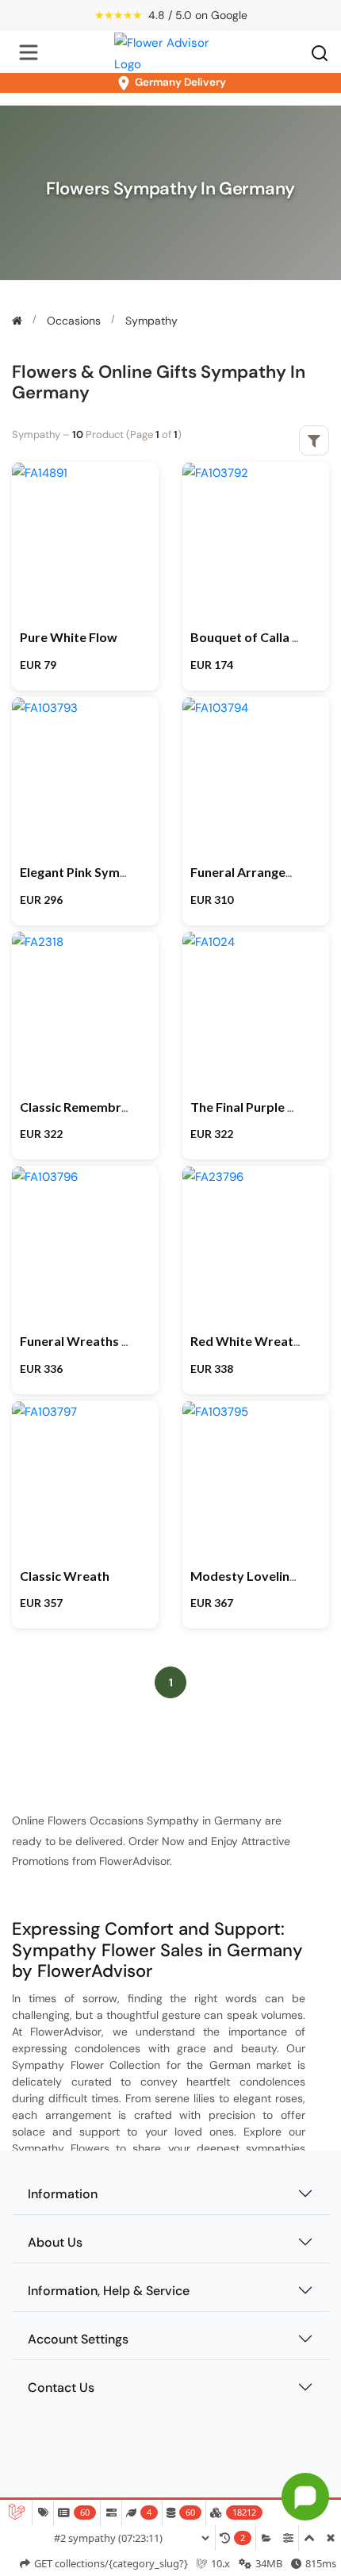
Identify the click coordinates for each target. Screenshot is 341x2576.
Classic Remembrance (84, 1107)
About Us (55, 2242)
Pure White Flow (69, 637)
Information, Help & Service (109, 2291)
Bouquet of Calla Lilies (256, 637)
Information (63, 2194)
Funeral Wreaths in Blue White (109, 1341)
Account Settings (78, 2339)
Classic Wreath (65, 1576)
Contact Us (61, 2388)
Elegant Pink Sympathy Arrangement (128, 872)
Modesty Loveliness (250, 1576)
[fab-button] (305, 2497)
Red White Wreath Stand (264, 1341)
